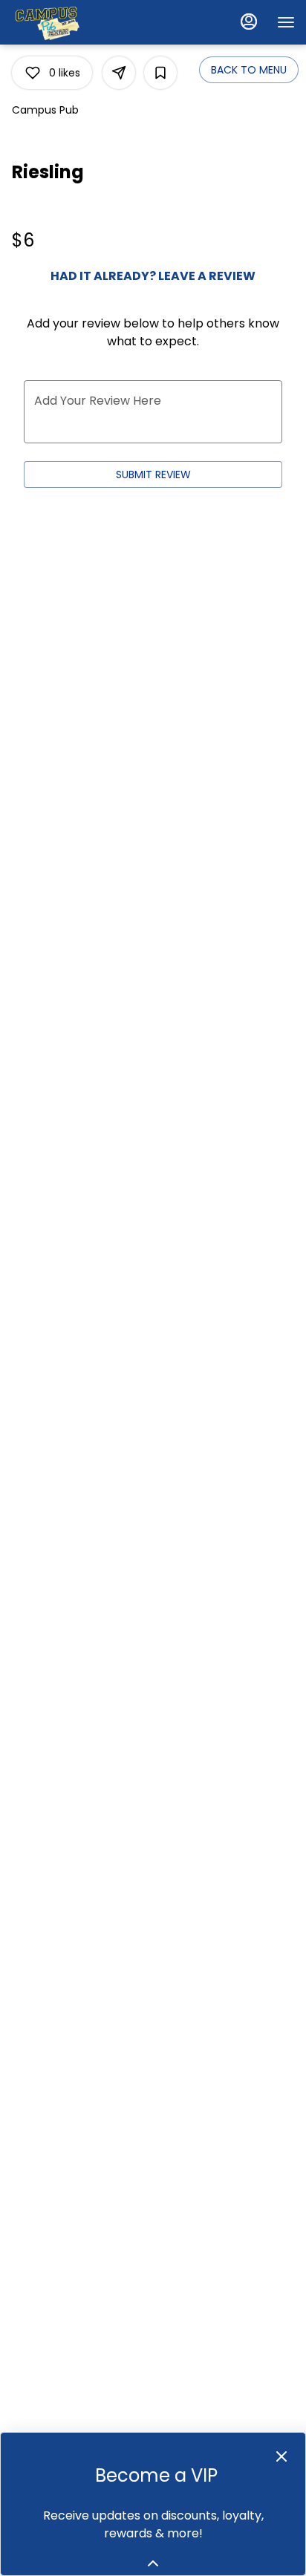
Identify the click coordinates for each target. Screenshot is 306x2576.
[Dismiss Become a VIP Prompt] (281, 2456)
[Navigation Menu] (286, 22)
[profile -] (249, 22)
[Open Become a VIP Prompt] (153, 2563)
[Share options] (119, 73)
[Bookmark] (160, 73)
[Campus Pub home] (78, 22)
